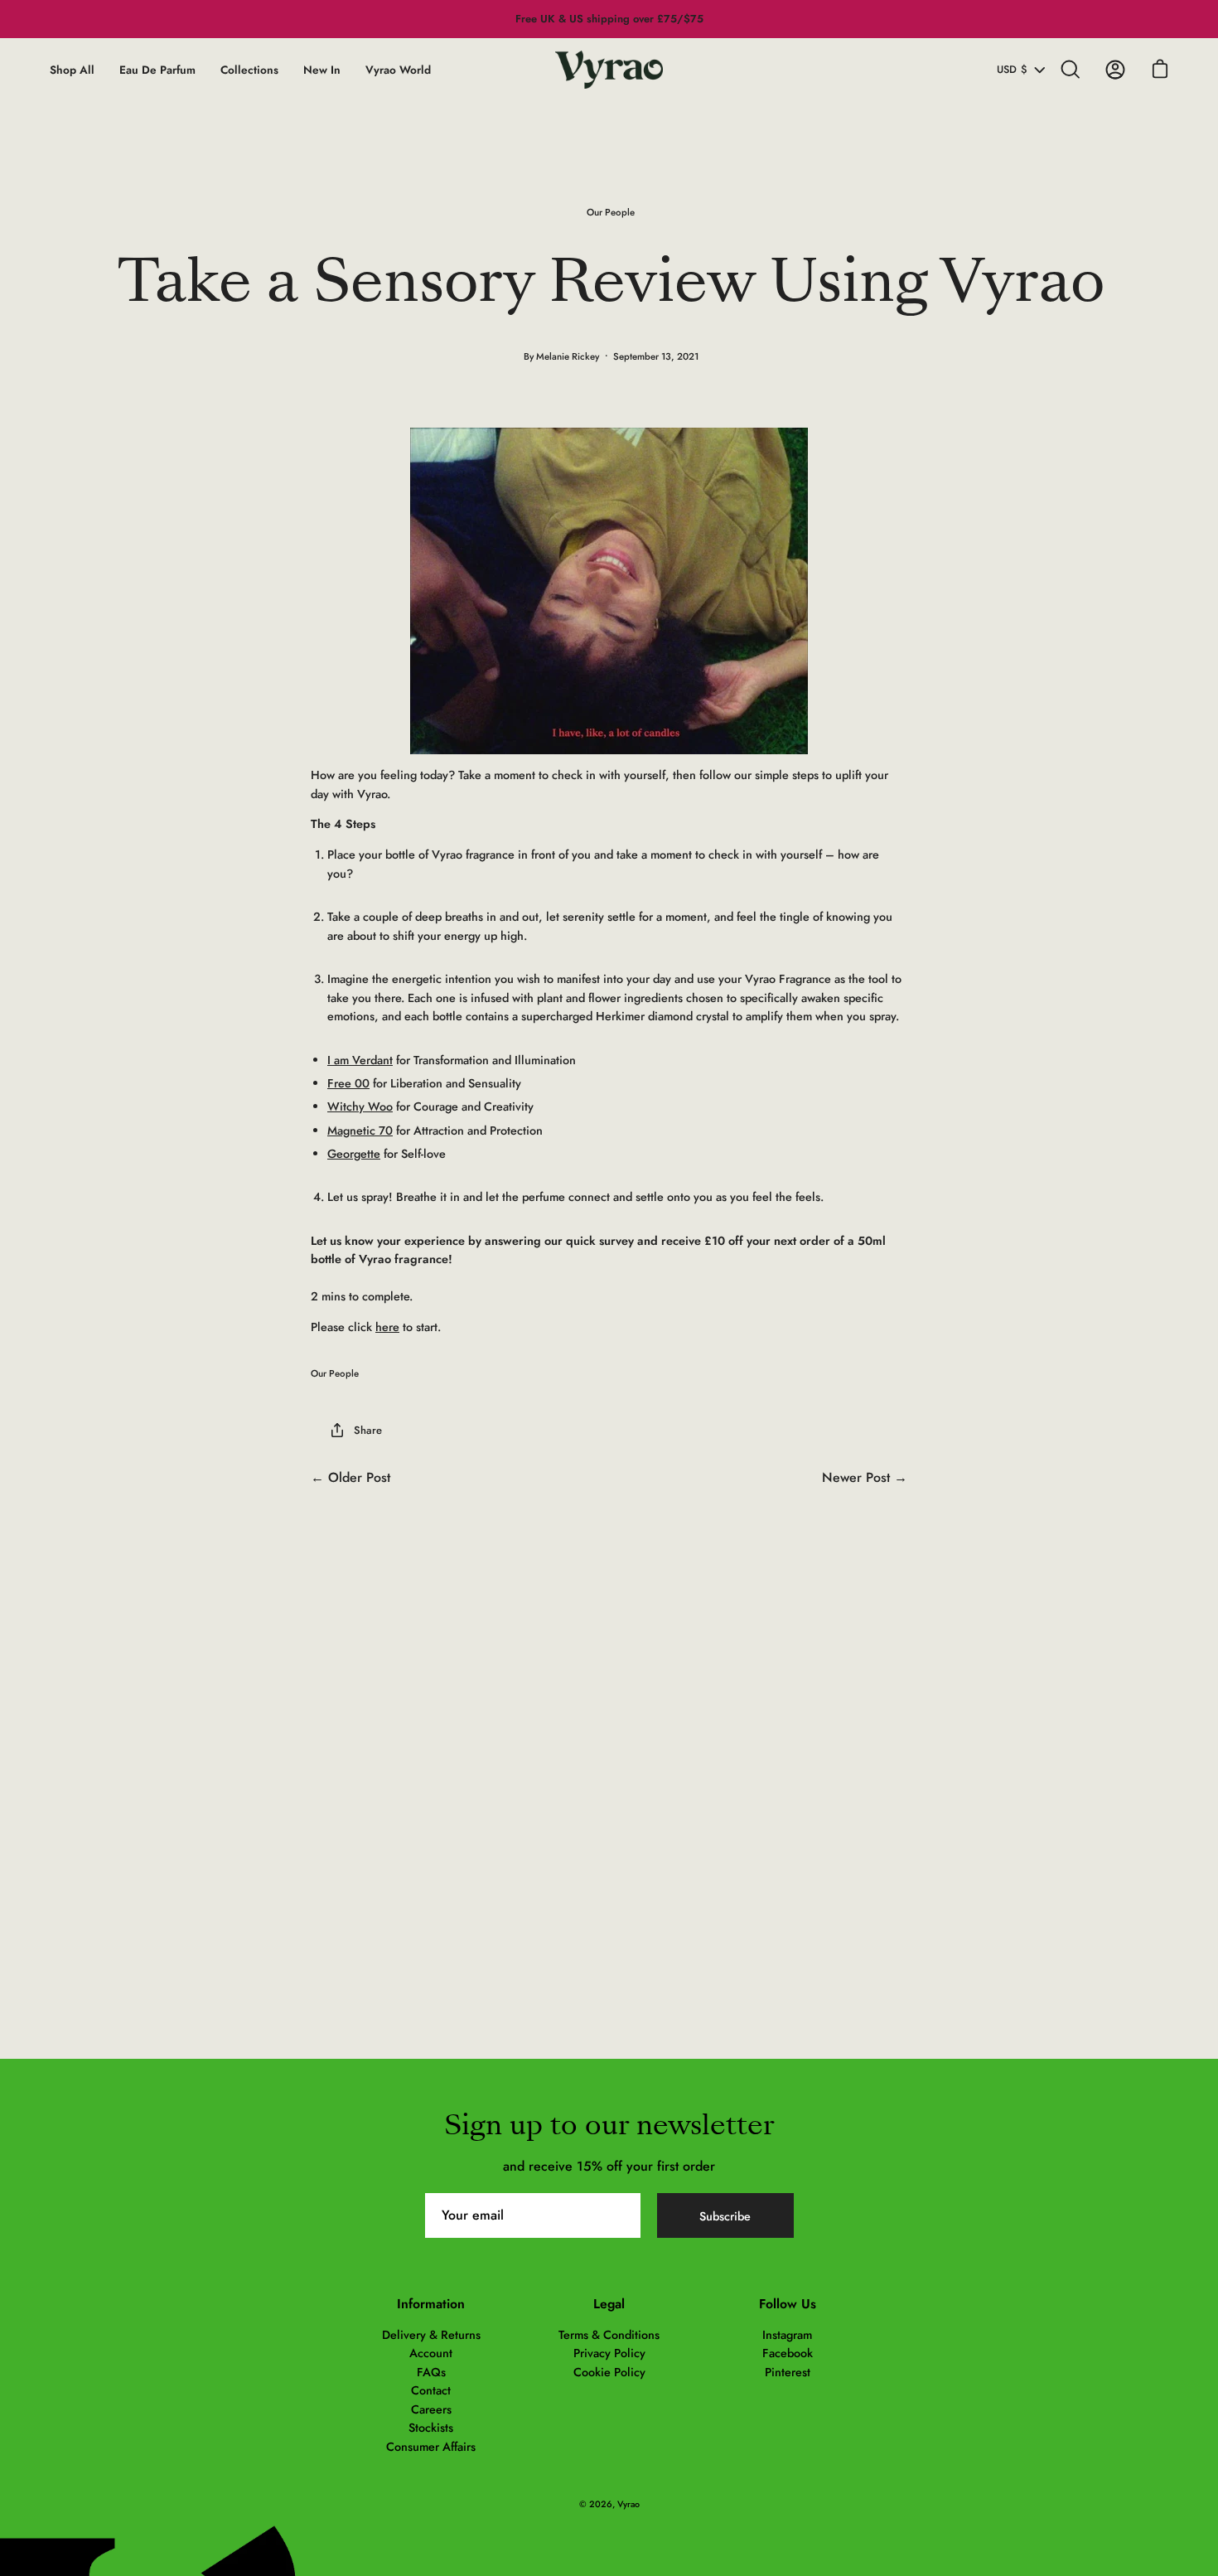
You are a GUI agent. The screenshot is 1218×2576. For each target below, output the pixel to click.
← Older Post (350, 1477)
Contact (431, 2390)
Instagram (787, 2335)
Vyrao (628, 2504)
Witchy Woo (360, 1106)
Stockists (431, 2428)
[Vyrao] (609, 70)
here (387, 1327)
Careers (431, 2409)
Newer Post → (865, 1477)
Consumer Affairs (431, 2447)
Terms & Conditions (609, 2335)
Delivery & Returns (431, 2335)
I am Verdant (360, 1060)
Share (368, 1430)
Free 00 (348, 1083)
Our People (611, 212)
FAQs (431, 2372)
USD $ (1012, 70)
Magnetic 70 (360, 1131)
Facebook (788, 2353)
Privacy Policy (609, 2353)
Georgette (354, 1154)
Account (431, 2353)
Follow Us (788, 2304)
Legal (609, 2304)
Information (431, 2304)
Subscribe (725, 2216)
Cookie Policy (609, 2372)
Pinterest (788, 2372)
